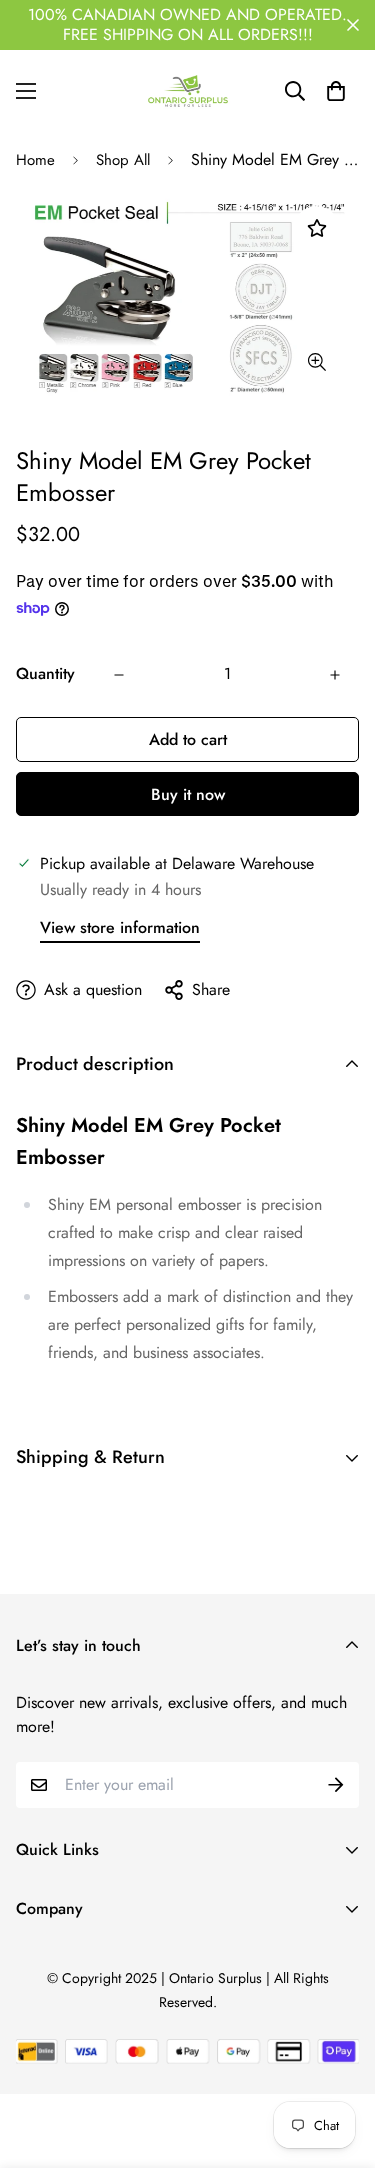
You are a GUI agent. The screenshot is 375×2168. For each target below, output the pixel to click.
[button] (336, 91)
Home (35, 160)
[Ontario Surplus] (188, 91)
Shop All (123, 160)
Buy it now (188, 794)
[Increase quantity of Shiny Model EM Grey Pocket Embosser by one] (335, 675)
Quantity (45, 673)
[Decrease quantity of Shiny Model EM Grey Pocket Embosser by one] (119, 675)
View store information (120, 927)
